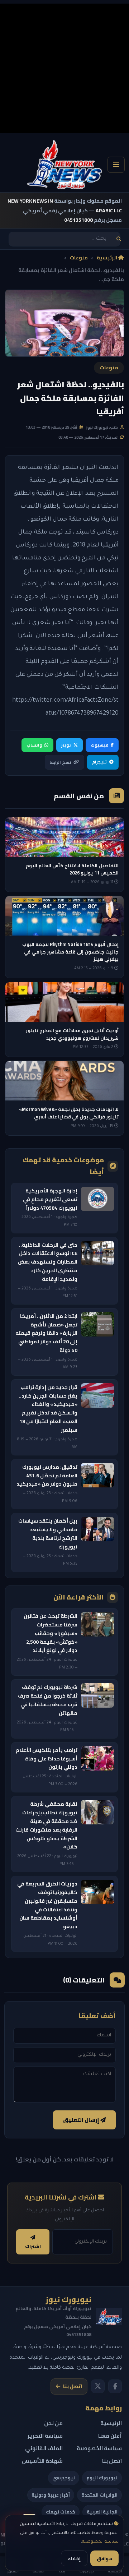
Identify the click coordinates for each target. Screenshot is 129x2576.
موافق (104, 2558)
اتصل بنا (73, 2386)
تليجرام (99, 762)
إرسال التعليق (82, 2120)
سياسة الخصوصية (100, 2542)
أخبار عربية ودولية (51, 2495)
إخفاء (74, 2558)
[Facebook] (115, 2386)
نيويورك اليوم (102, 2478)
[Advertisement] (64, 68)
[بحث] (119, 239)
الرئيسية (107, 258)
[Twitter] (98, 2386)
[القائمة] (116, 165)
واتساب (34, 745)
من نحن (53, 2423)
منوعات (79, 258)
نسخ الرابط (61, 762)
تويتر (66, 745)
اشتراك (33, 2246)
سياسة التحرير (45, 2436)
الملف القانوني (44, 2448)
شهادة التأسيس (42, 2461)
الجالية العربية (102, 2512)
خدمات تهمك (61, 2512)
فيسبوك (99, 745)
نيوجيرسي (64, 2478)
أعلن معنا (110, 2436)
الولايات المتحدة (99, 2495)
